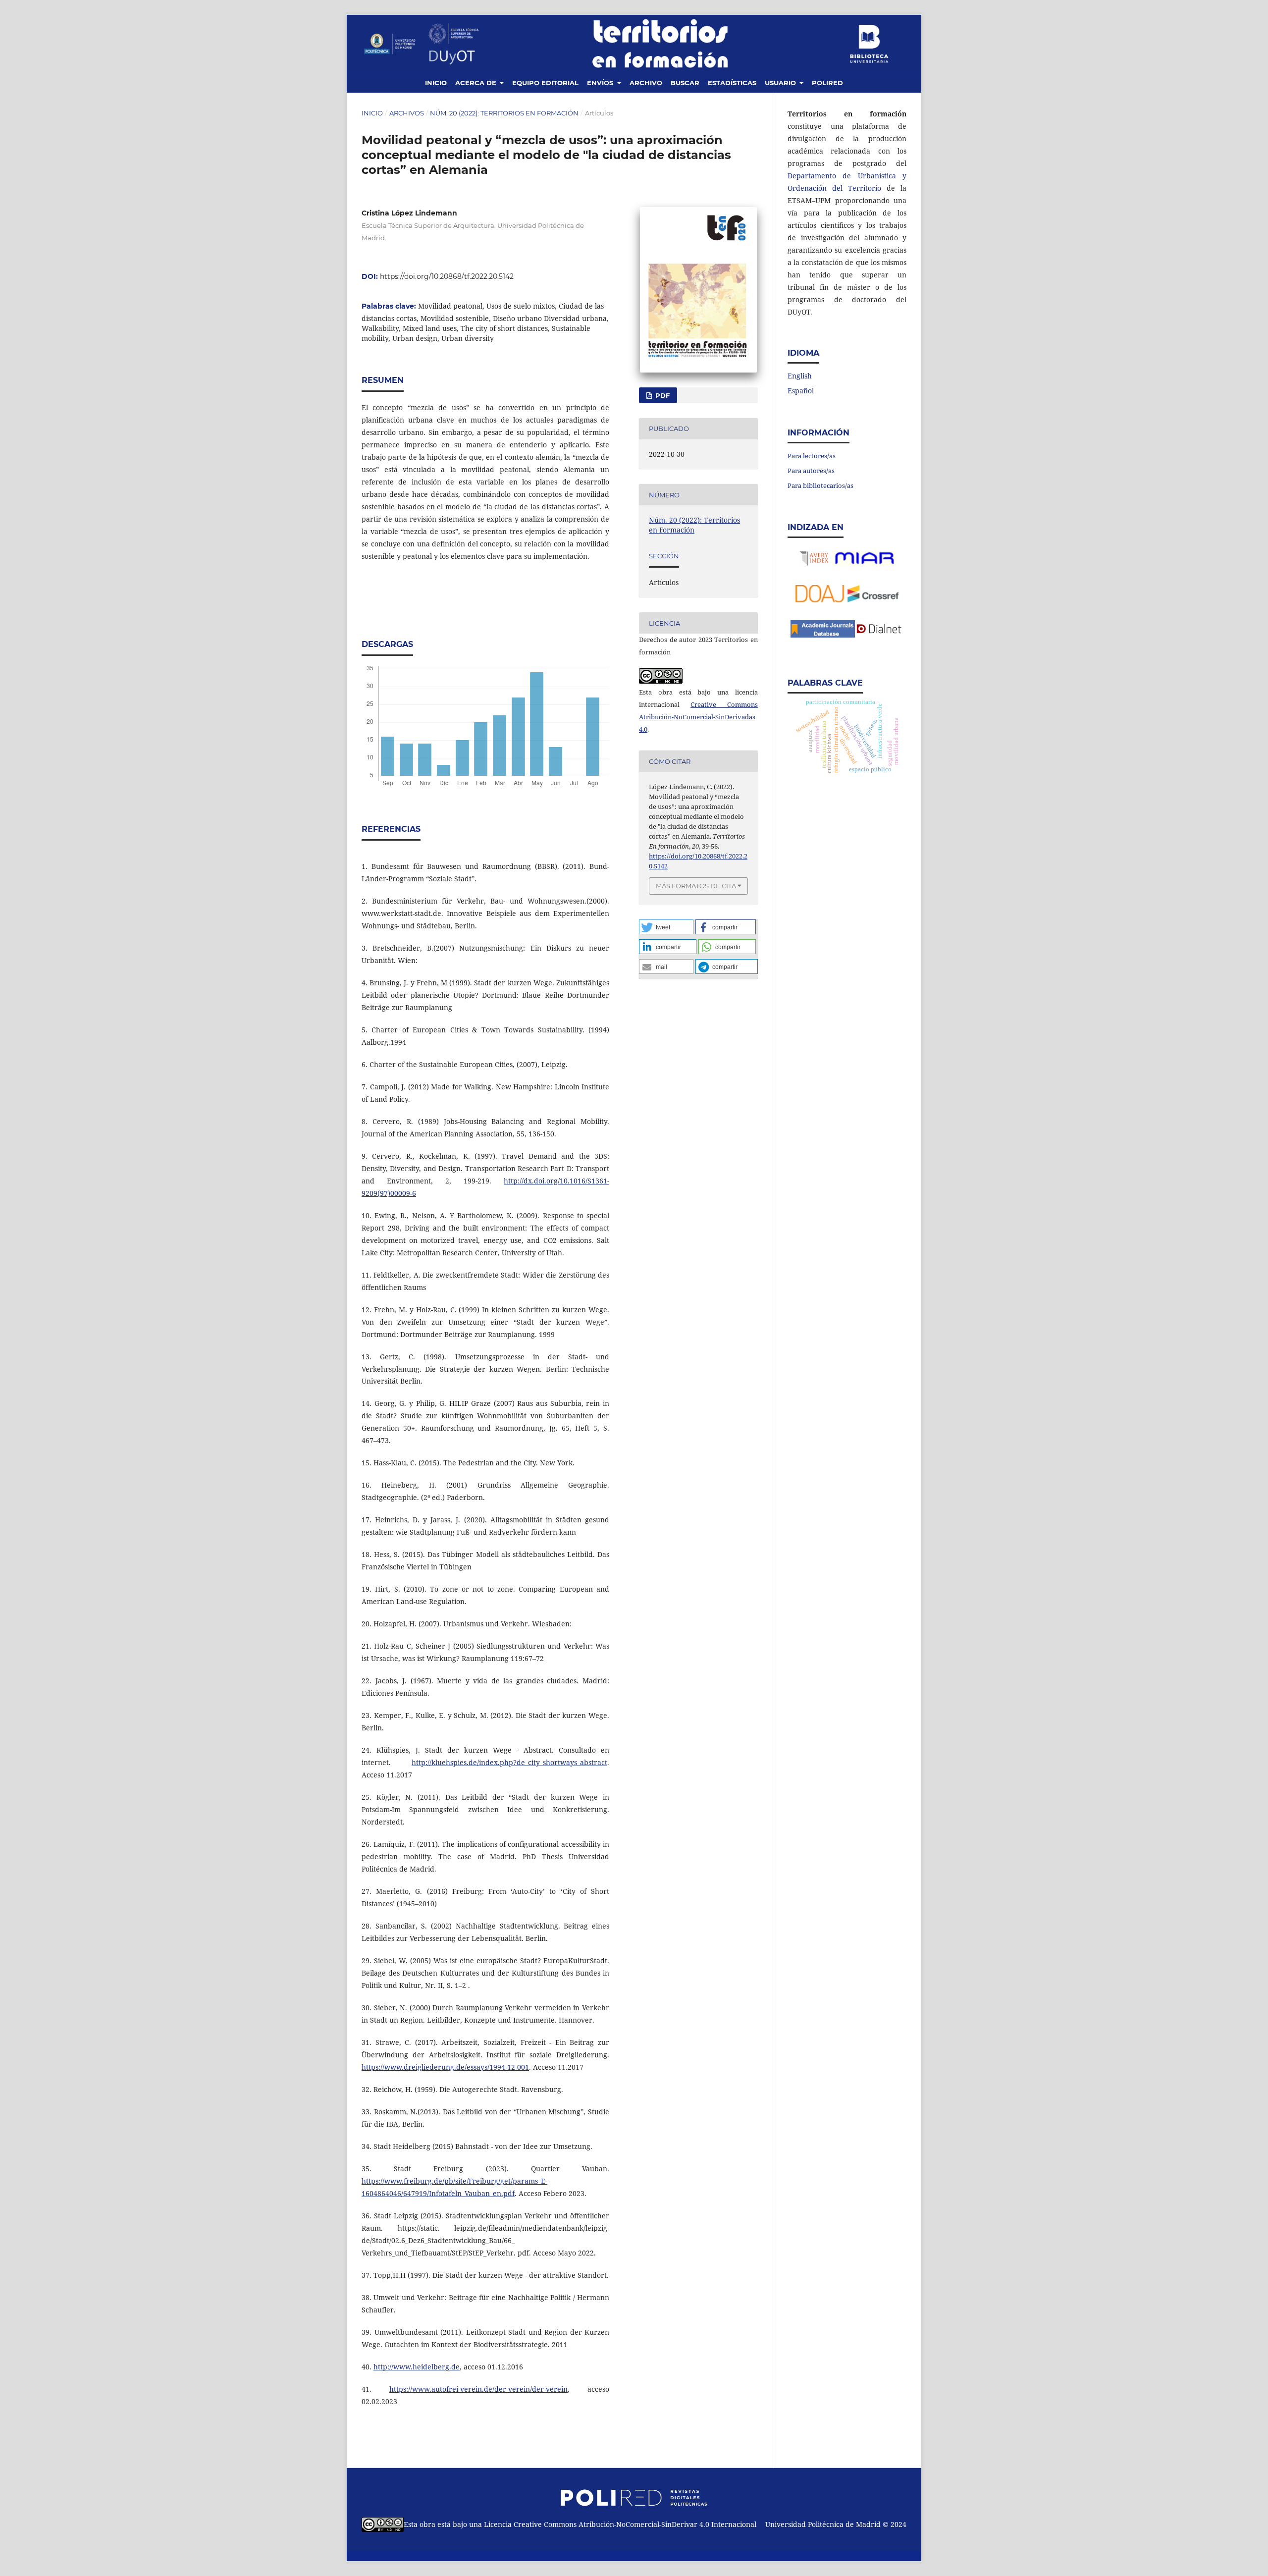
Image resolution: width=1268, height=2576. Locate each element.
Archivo (646, 83)
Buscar (685, 83)
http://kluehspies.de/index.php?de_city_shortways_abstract (509, 1762)
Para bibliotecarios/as (820, 485)
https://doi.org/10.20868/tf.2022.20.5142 (447, 276)
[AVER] (815, 564)
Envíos (601, 83)
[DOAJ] (820, 600)
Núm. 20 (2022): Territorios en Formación (504, 113)
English (800, 376)
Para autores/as (811, 471)
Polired (827, 83)
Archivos (407, 113)
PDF (661, 395)
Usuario (781, 83)
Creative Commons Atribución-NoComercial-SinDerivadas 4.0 (698, 717)
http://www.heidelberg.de (417, 2367)
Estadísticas (732, 83)
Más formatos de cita (696, 886)
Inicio (436, 83)
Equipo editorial (545, 83)
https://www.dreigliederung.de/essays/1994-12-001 (445, 2067)
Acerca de (477, 83)
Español (801, 391)
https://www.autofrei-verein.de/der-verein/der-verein (478, 2389)
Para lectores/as (812, 456)
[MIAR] (864, 564)
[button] (666, 927)
